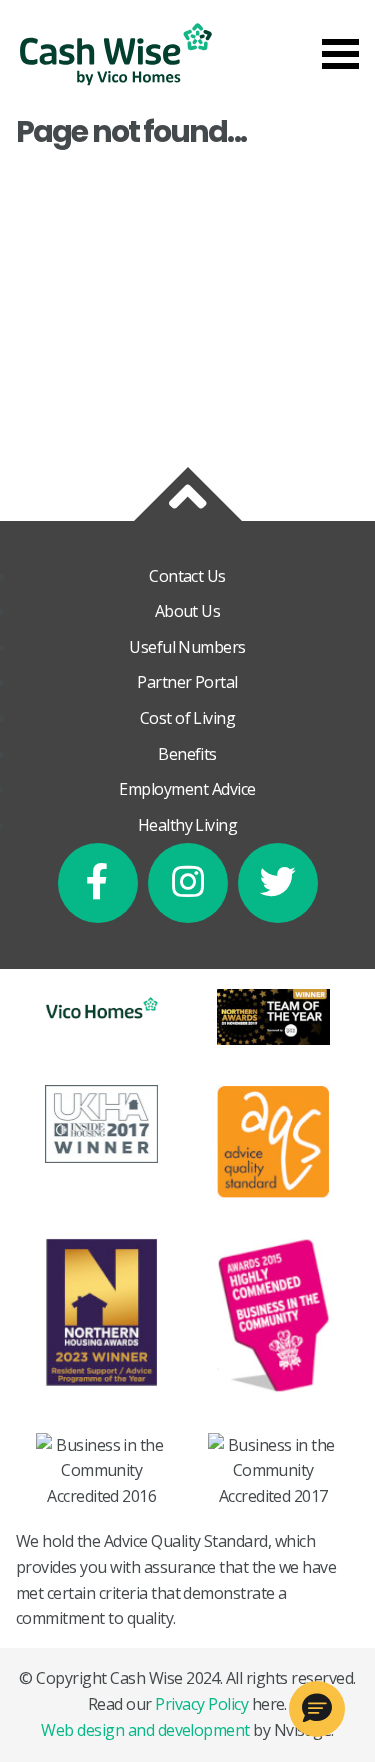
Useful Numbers (187, 647)
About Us (188, 611)
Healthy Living (188, 825)
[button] (317, 1709)
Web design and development (145, 1730)
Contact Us (187, 576)
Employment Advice (187, 789)
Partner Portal (187, 682)
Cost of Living (188, 718)
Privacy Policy (201, 1704)
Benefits (187, 754)
